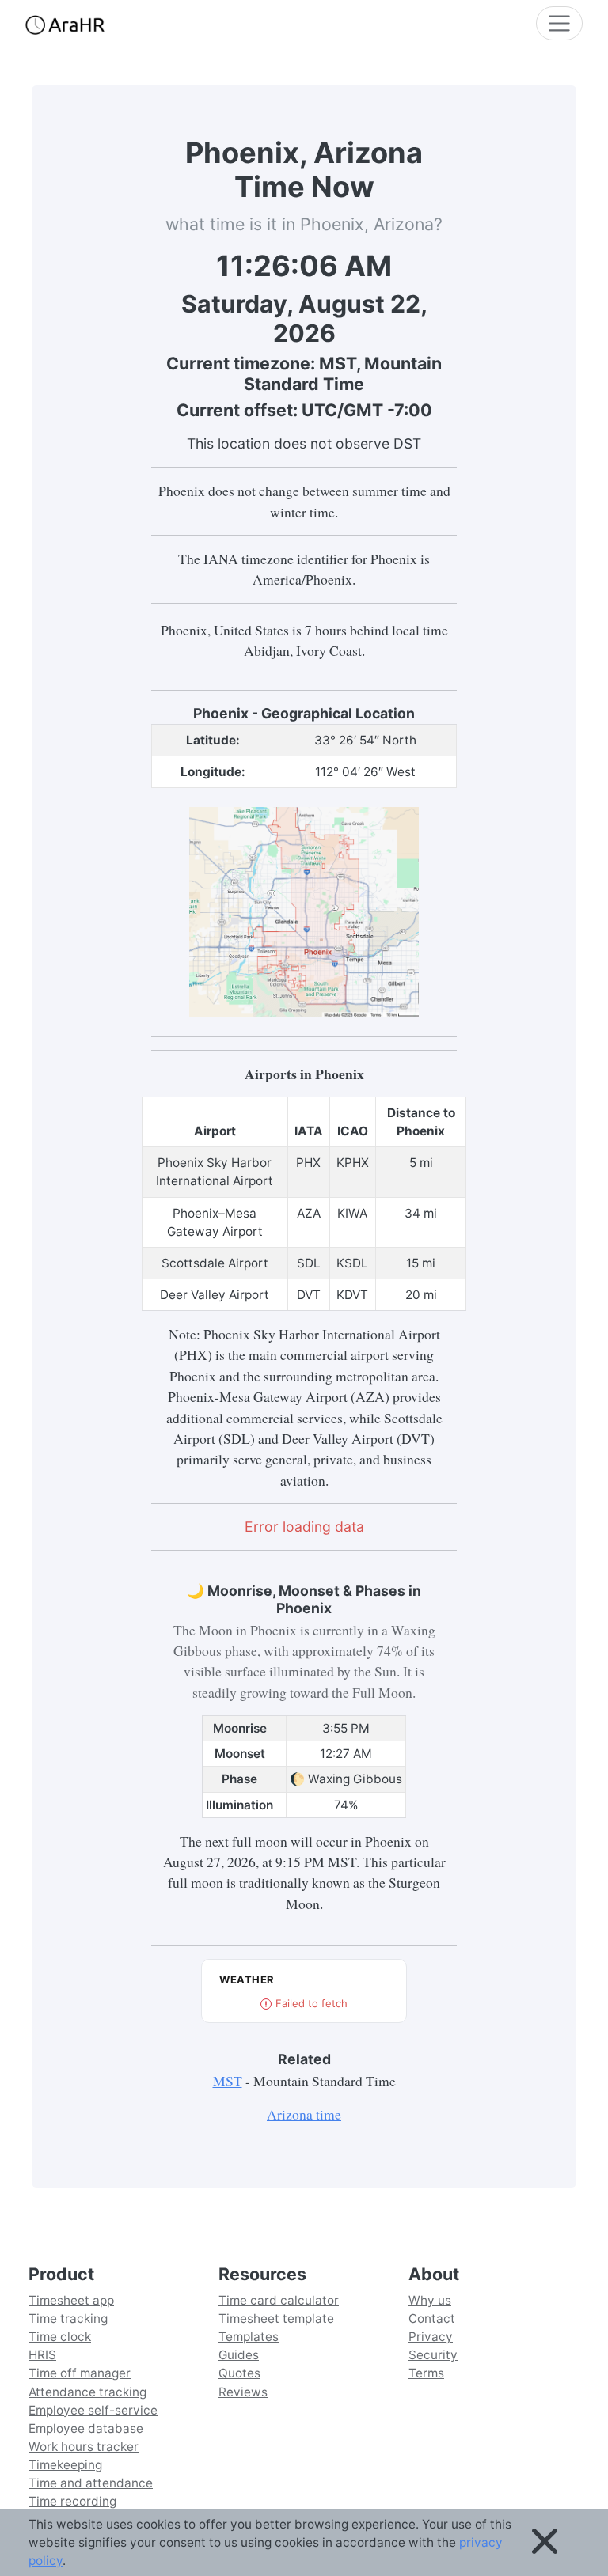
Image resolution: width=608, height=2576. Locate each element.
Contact (432, 2318)
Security (433, 2355)
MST (228, 2081)
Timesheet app (71, 2300)
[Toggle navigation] (559, 23)
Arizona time (304, 2114)
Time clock (60, 2337)
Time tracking (68, 2318)
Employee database (86, 2428)
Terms (426, 2373)
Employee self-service (93, 2410)
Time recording (72, 2501)
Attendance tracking (87, 2392)
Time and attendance (91, 2483)
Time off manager (80, 2373)
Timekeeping (65, 2465)
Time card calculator (279, 2300)
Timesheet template (276, 2318)
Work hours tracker (84, 2447)
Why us (430, 2300)
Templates (249, 2337)
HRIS (42, 2355)
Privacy (431, 2337)
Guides (239, 2355)
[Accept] (545, 2542)
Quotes (239, 2373)
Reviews (243, 2392)
